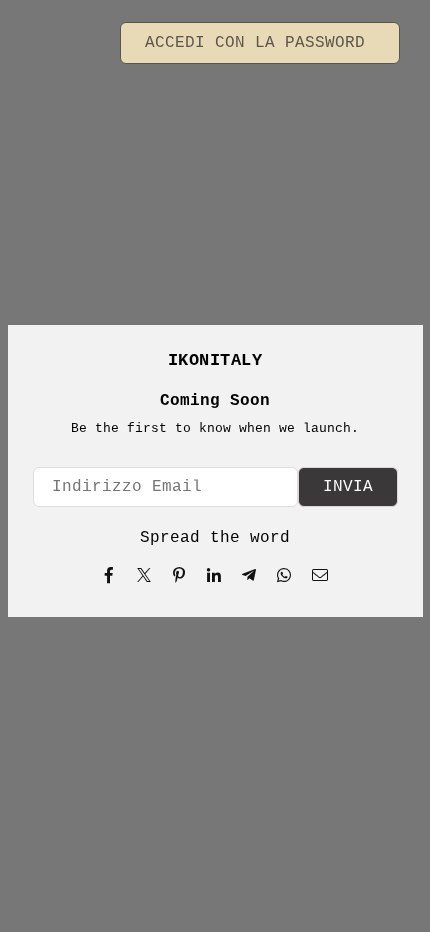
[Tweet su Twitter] (144, 575)
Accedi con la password (260, 43)
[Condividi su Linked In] (214, 575)
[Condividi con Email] (320, 575)
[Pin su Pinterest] (179, 575)
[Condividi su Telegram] (249, 575)
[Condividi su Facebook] (109, 575)
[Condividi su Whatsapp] (284, 575)
